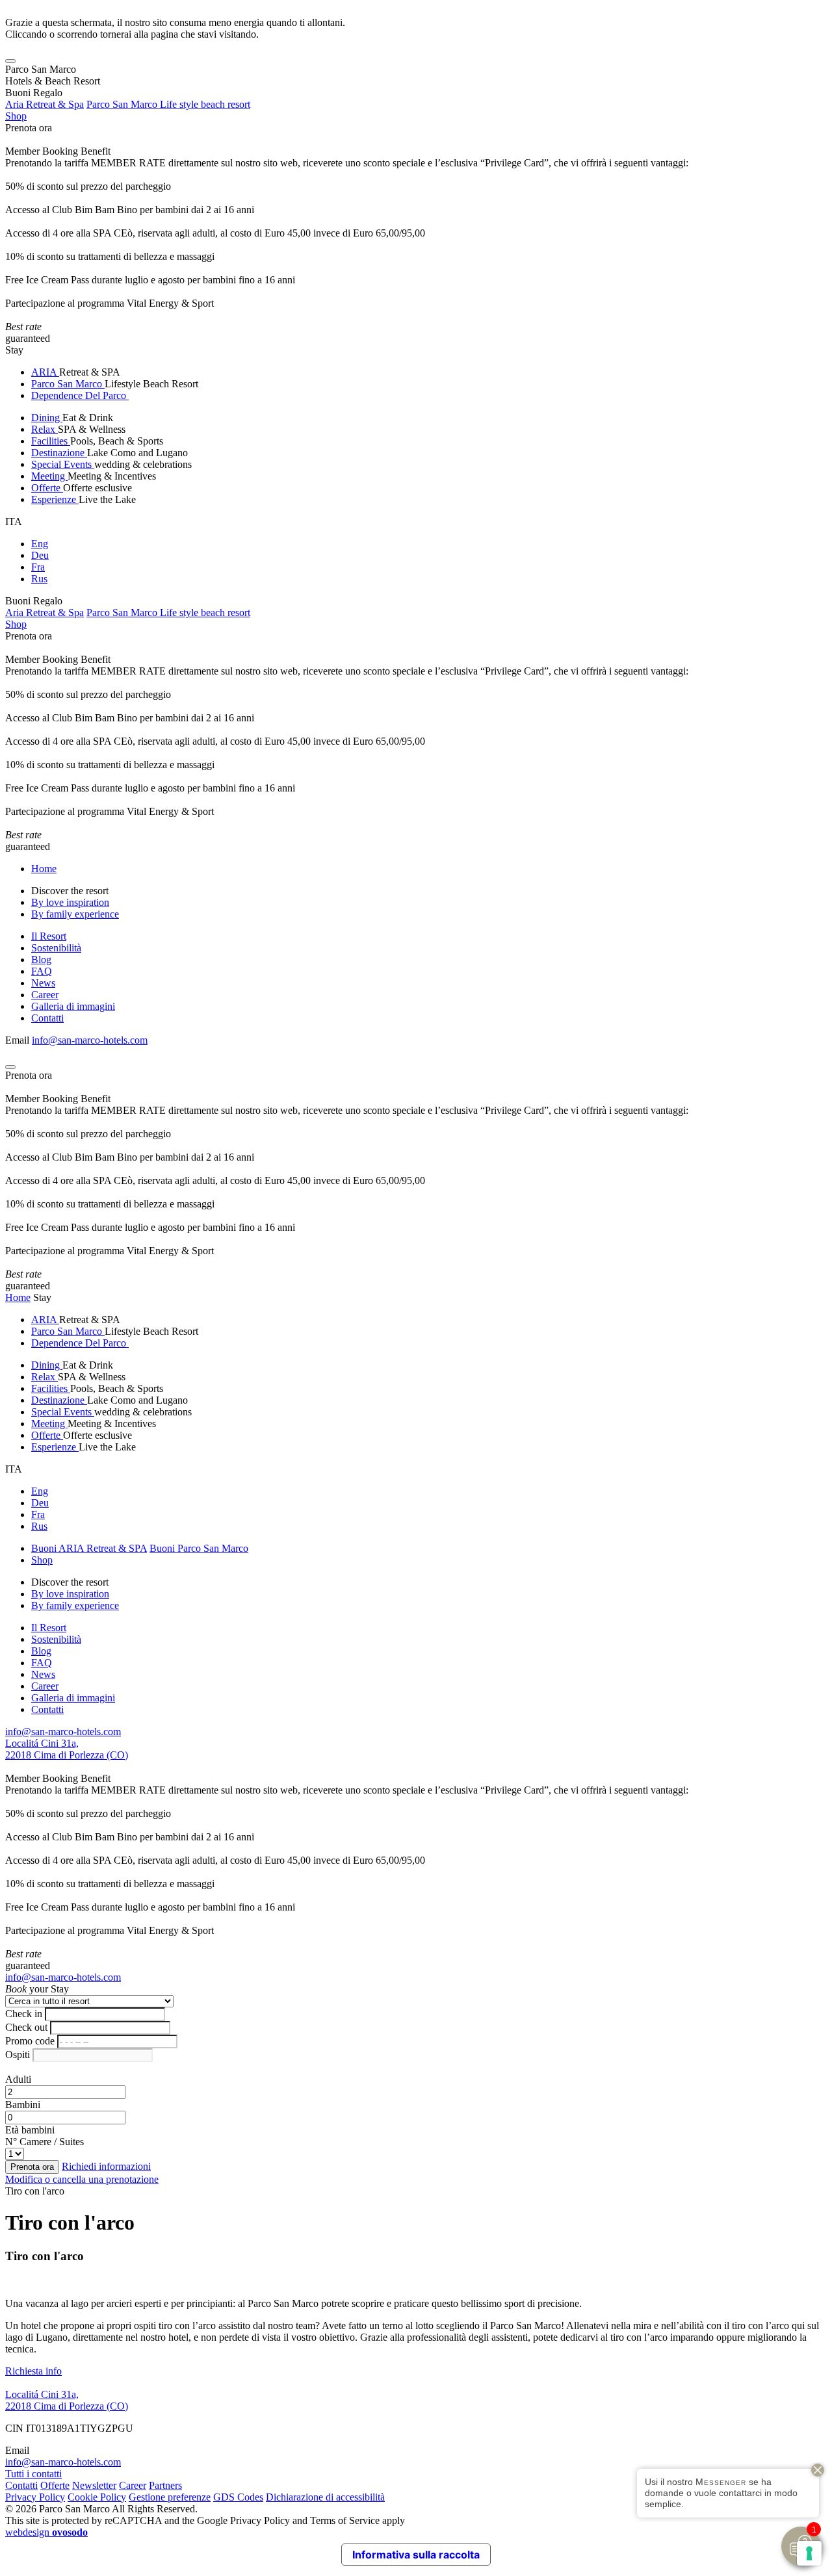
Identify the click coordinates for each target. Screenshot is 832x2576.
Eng (40, 544)
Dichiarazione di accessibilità (325, 2497)
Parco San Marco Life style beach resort (168, 104)
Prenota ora (29, 128)
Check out (26, 2027)
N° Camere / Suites (45, 2142)
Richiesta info (33, 2371)
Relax (45, 429)
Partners (165, 2485)
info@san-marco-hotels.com (90, 1040)
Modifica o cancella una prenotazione (82, 2179)
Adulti (18, 2079)
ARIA (45, 372)
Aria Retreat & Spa (45, 104)
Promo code (30, 2041)
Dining (47, 418)
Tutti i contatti (33, 2474)
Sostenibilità (56, 948)
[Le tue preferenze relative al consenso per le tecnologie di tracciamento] (809, 2553)
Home (44, 869)
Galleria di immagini (73, 1006)
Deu (40, 555)
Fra (38, 567)
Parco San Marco (68, 384)
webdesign (46, 2532)
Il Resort (49, 936)
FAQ (42, 971)
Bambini (23, 2105)
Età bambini (30, 2130)
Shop (16, 116)
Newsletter (94, 2485)
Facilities (51, 441)
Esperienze (55, 499)
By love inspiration (70, 902)
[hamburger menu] (10, 61)
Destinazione (59, 453)
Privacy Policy (35, 2497)
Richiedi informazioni (106, 2166)
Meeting (49, 476)
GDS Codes (238, 2497)
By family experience (75, 914)
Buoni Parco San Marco (199, 1548)
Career (45, 995)
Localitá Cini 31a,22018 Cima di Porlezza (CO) (67, 1749)
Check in (24, 2014)
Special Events (63, 464)
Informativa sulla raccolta (416, 2555)
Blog (41, 960)
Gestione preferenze (170, 2497)
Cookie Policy (97, 2497)
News (43, 983)
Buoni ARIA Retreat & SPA (89, 1548)
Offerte (47, 488)
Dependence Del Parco (80, 395)
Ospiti (18, 2054)
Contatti (47, 1018)
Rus (39, 579)
